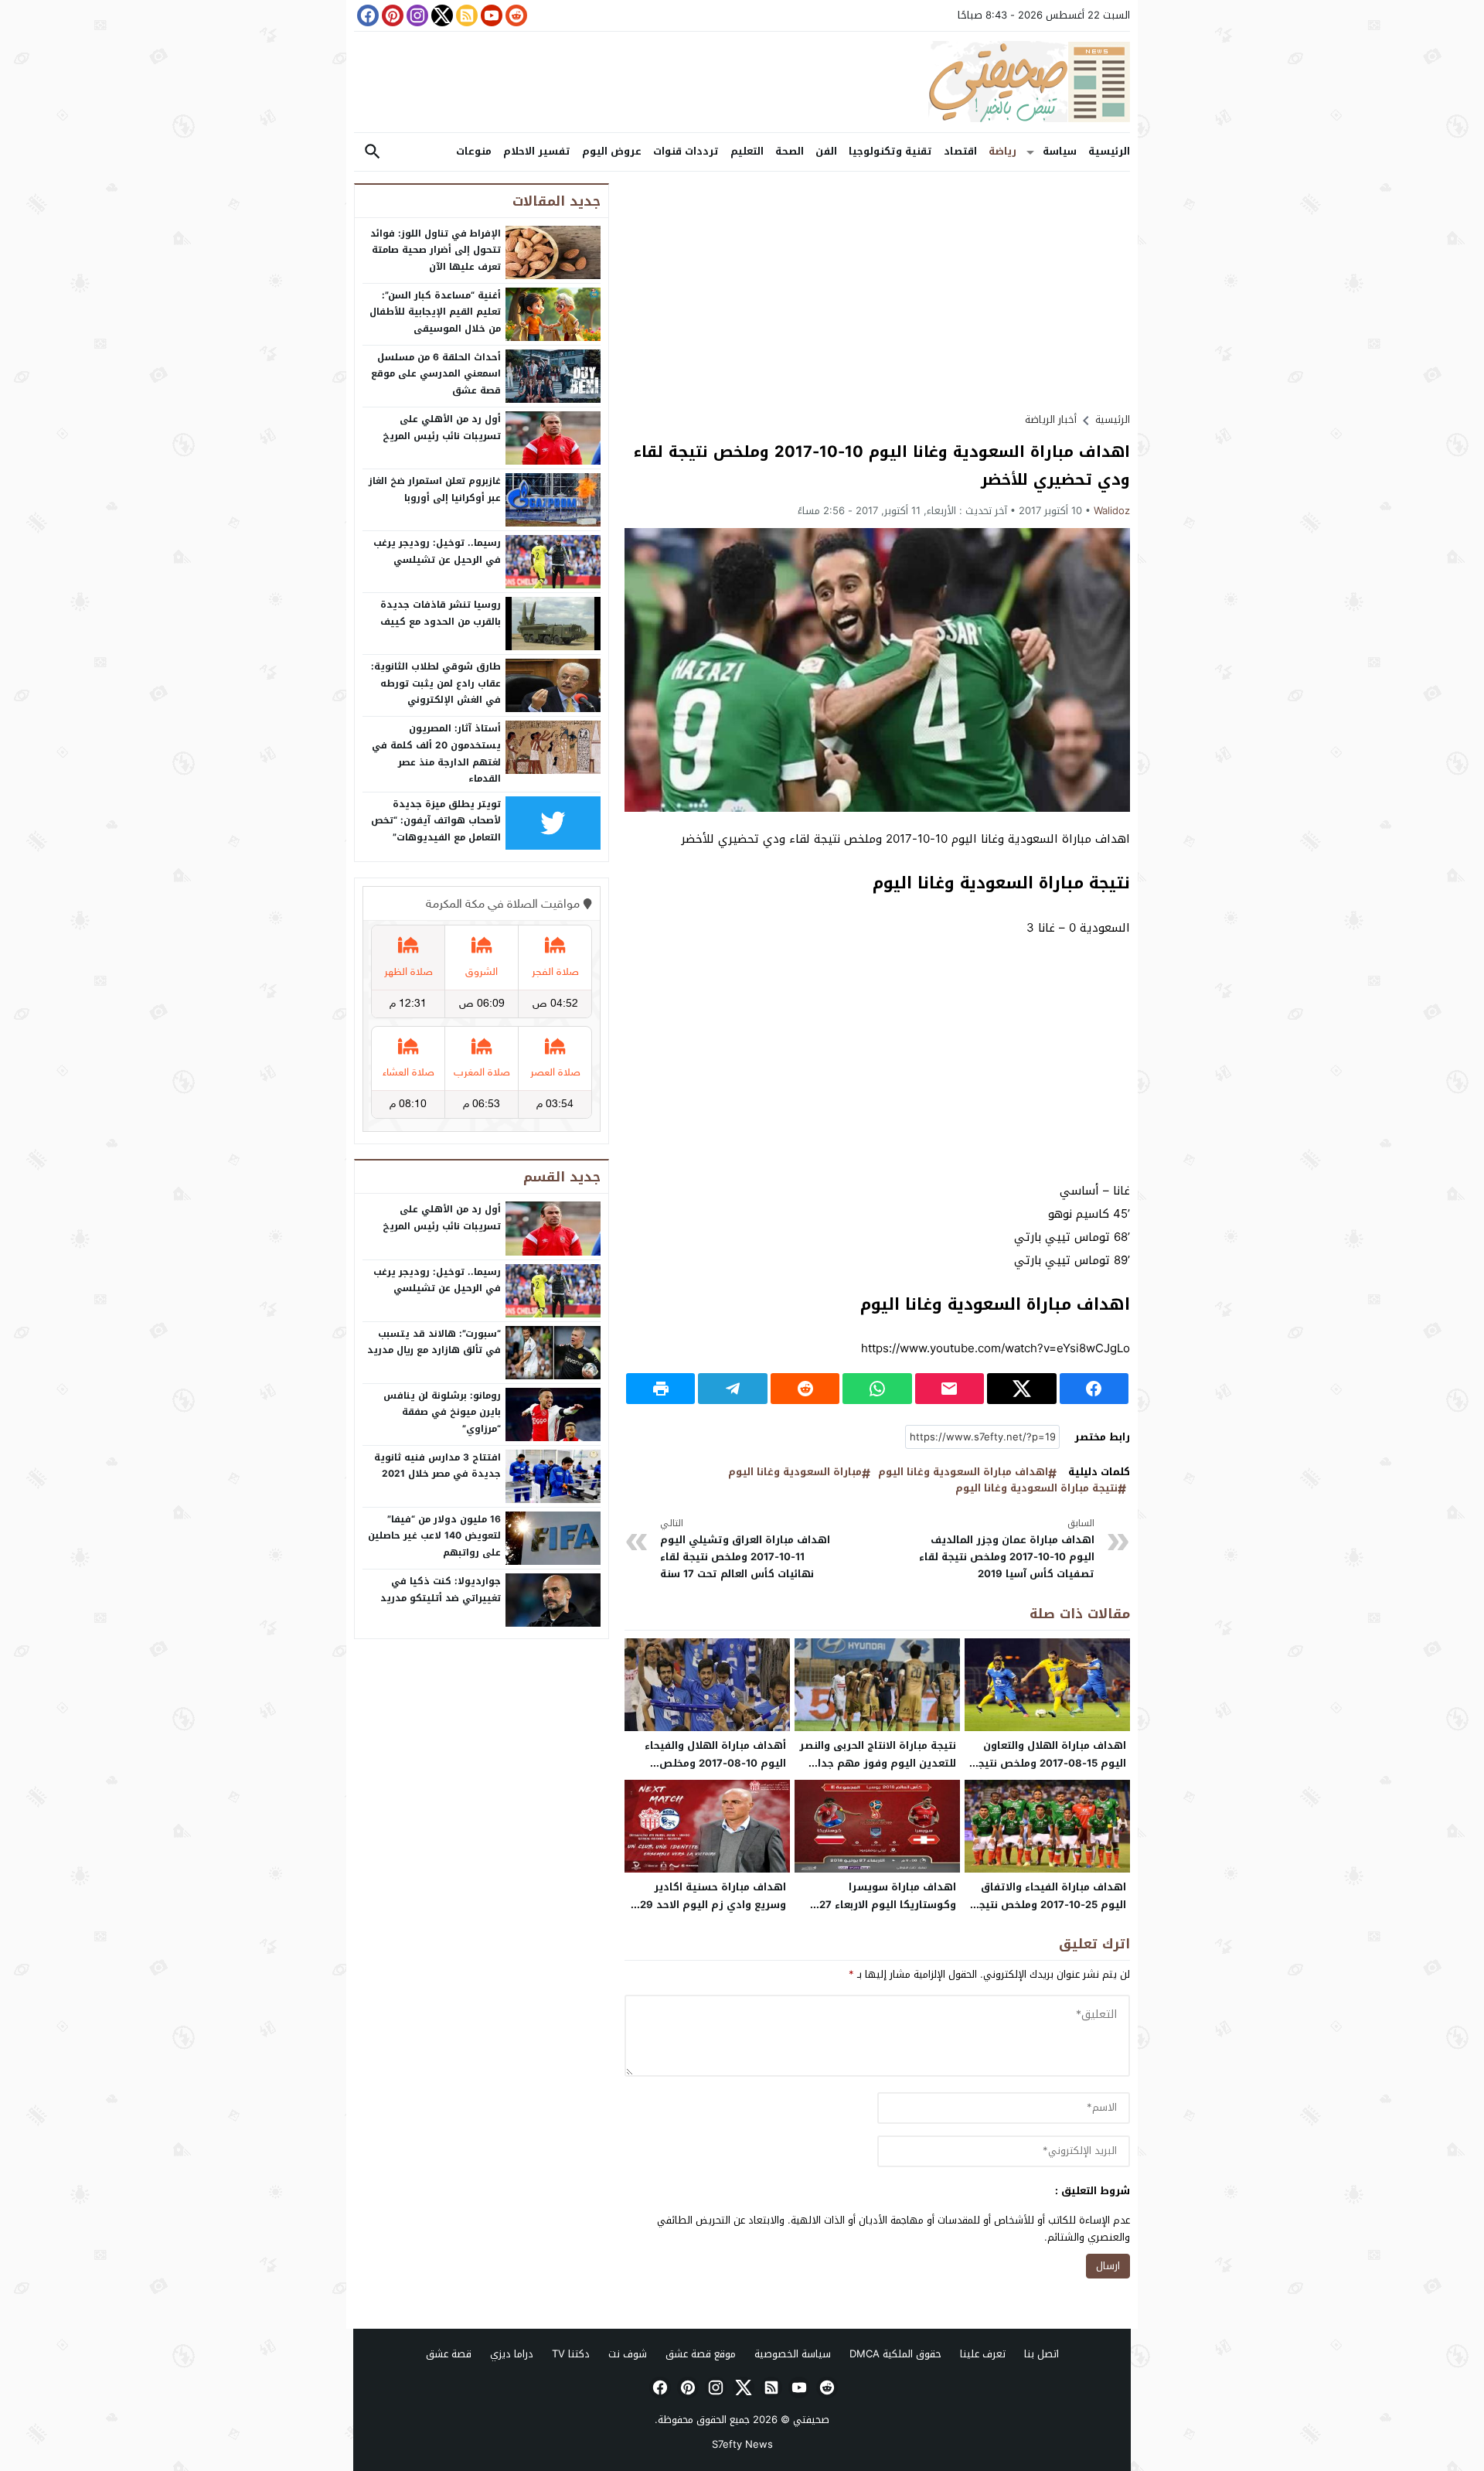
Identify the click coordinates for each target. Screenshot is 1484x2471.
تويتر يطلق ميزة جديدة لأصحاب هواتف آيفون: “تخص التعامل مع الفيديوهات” (436, 821)
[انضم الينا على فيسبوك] (366, 15)
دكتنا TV (571, 2354)
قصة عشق (449, 2354)
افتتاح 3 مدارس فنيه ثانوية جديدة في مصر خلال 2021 (437, 1466)
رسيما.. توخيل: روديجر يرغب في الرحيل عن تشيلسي (437, 551)
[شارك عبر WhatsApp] (877, 1389)
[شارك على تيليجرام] (732, 1389)
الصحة (790, 151)
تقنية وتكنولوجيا (890, 151)
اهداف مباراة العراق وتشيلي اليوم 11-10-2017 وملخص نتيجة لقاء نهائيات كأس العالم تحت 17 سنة (745, 1549)
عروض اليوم (612, 151)
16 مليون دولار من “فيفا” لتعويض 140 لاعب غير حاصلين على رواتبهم (434, 1536)
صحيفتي (811, 2420)
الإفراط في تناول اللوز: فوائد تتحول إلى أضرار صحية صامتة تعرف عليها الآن (436, 250)
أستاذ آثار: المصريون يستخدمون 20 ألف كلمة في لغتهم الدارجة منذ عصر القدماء (436, 753)
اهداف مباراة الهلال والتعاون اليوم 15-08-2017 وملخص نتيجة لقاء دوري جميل (1049, 1763)
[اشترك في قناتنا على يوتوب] (490, 15)
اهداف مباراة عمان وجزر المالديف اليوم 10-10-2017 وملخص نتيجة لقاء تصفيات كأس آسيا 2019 (1007, 1549)
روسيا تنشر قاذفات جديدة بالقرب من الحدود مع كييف (441, 613)
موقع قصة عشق (701, 2354)
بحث (373, 152)
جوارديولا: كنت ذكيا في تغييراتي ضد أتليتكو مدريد (441, 1590)
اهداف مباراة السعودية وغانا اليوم (963, 1472)
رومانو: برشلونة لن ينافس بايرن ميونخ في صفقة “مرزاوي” (442, 1412)
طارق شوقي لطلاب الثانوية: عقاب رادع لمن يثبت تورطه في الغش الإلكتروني (436, 683)
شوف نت (628, 2354)
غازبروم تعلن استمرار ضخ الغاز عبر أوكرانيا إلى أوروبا (435, 489)
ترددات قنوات (686, 151)
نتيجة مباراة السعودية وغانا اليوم (1036, 1489)
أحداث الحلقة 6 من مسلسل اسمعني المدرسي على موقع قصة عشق (436, 374)
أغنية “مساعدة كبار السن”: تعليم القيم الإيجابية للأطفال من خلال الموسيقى (435, 312)
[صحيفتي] (742, 82)
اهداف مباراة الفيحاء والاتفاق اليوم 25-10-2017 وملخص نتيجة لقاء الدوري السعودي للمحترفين (1048, 1905)
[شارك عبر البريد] (950, 1389)
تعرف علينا (983, 2354)
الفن (826, 151)
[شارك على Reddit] (805, 1389)
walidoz (1112, 511)
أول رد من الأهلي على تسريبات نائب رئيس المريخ (442, 428)
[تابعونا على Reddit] (515, 15)
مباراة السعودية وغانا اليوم (795, 1472)
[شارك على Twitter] (1021, 1389)
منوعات (474, 151)
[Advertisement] (877, 291)
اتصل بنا (1042, 2354)
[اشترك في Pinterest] (391, 15)
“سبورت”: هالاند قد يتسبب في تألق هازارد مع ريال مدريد (434, 1342)
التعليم (747, 151)
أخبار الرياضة (1051, 419)
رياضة (1002, 151)
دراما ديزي (512, 2354)
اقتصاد (960, 151)
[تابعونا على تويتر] (441, 15)
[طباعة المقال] (660, 1389)
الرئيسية (1109, 151)
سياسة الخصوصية (793, 2354)
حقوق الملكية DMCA (895, 2354)
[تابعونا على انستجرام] (416, 15)
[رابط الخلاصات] (465, 15)
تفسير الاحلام (537, 151)
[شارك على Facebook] (1094, 1389)
